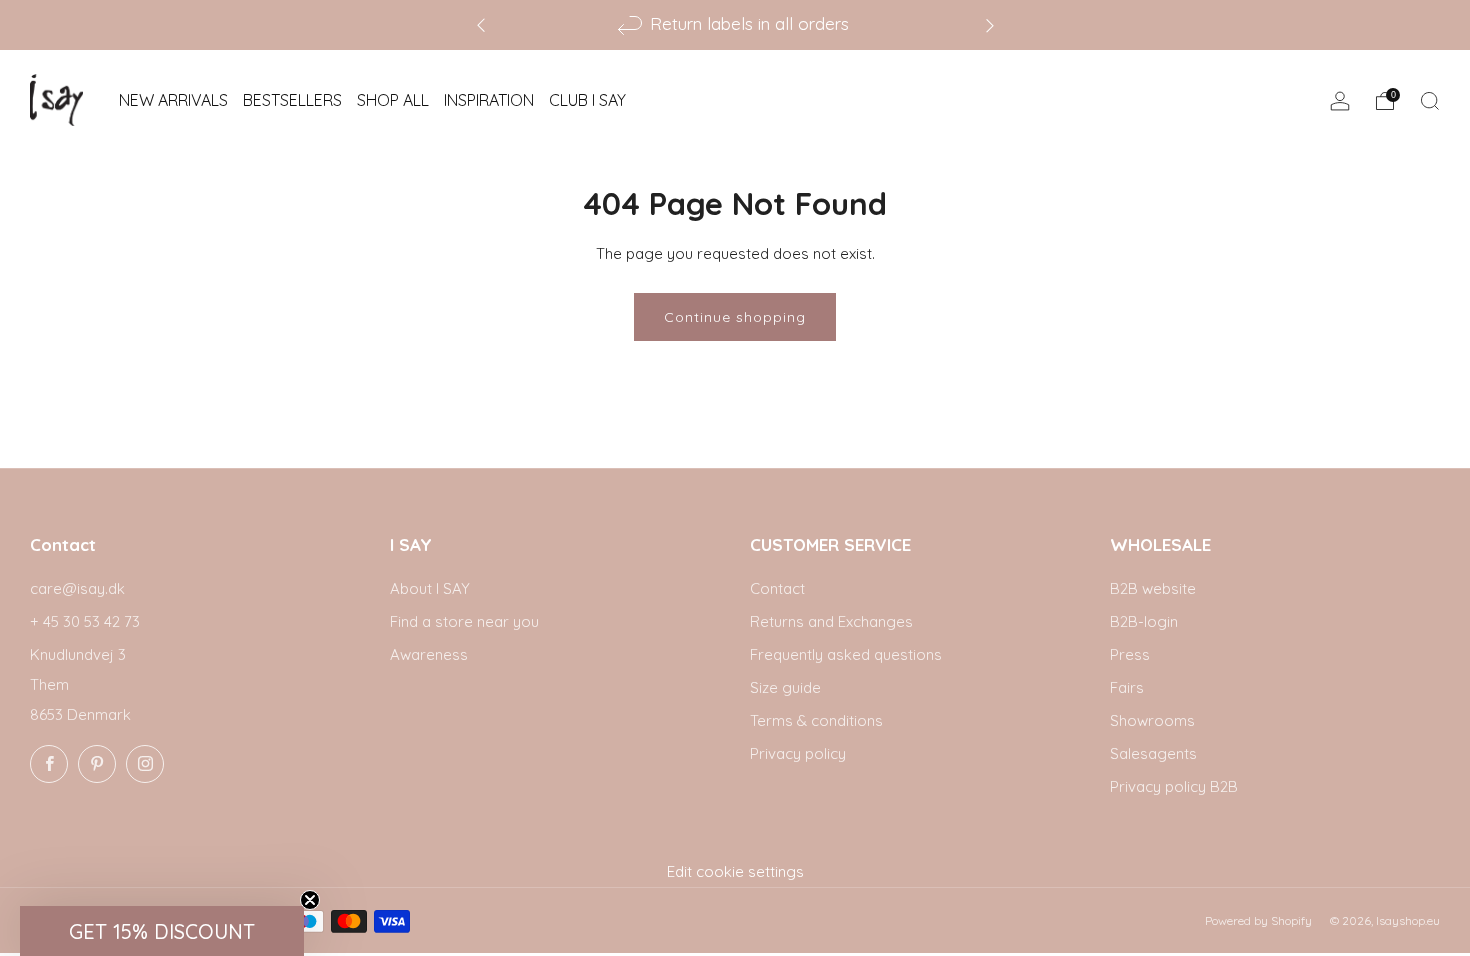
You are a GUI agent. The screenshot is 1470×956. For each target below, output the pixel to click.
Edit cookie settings (735, 871)
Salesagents (1153, 753)
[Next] (990, 24)
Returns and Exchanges (831, 621)
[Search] (1430, 101)
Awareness (429, 654)
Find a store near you (464, 621)
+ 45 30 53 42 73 (85, 621)
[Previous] (481, 24)
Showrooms (1152, 720)
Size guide (785, 687)
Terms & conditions (816, 720)
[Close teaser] (310, 900)
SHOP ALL (393, 100)
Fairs (1127, 687)
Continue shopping (735, 317)
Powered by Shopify (1258, 920)
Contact (777, 588)
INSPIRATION (489, 100)
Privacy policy (798, 753)
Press (1130, 654)
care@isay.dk (77, 588)
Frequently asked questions (846, 654)
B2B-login (1144, 621)
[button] (162, 931)
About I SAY (430, 588)
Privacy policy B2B (1174, 786)
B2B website (1153, 588)
